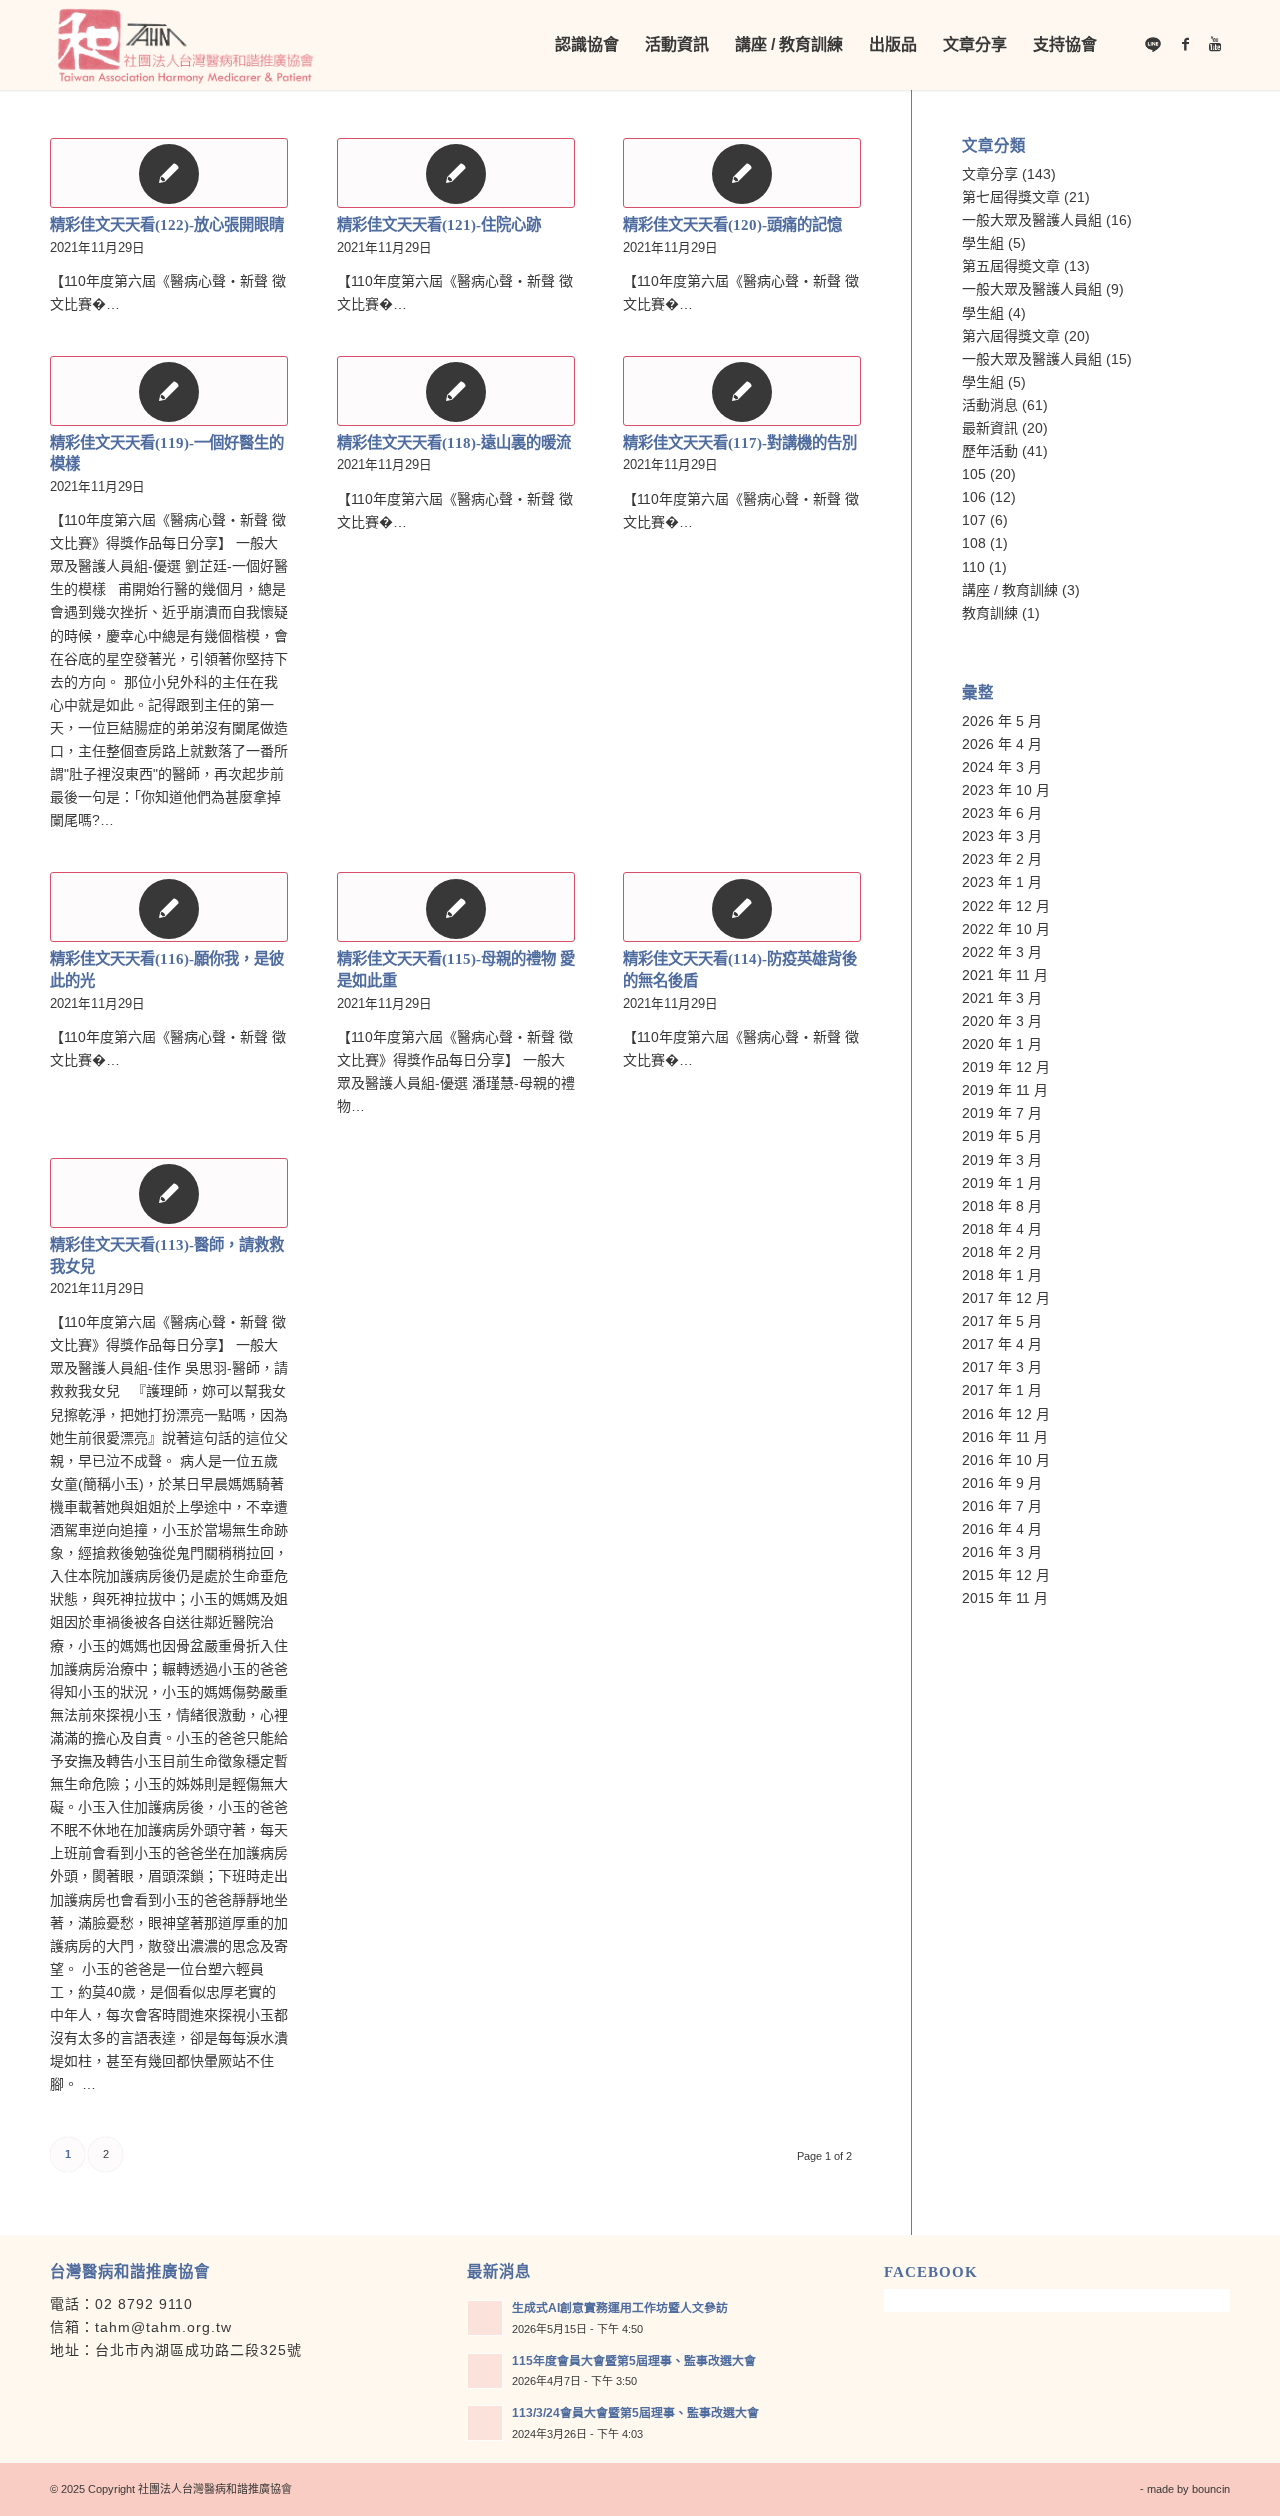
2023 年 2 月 (1002, 859)
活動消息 (990, 405)
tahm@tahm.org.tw (163, 2327)
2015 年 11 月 (1005, 1598)
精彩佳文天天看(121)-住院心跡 (439, 224)
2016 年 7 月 (1002, 1506)
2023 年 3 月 (1002, 836)
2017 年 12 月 (1006, 1298)
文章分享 (990, 174)
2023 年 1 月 (1002, 882)
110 (973, 567)
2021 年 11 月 (1005, 975)
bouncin (1211, 2489)
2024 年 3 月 (1002, 767)
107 (974, 520)
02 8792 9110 (144, 2304)
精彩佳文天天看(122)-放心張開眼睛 (167, 224)
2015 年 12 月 (1006, 1575)
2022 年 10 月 (1006, 929)
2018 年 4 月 (1002, 1229)
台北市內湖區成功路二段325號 (198, 2350)
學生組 (983, 243)
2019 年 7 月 (1002, 1113)
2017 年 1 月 (1002, 1390)
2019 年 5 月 (1002, 1136)
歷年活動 (990, 451)
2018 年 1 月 (1002, 1275)
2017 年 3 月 (1002, 1367)
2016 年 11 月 (1005, 1437)
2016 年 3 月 (1002, 1552)
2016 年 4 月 (1002, 1529)
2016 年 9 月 (1002, 1483)
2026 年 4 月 (1002, 744)
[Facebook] (1185, 44)
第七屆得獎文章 (1011, 197)
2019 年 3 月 (1002, 1160)
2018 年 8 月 (1002, 1206)
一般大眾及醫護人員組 (1032, 220)
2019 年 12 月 (1006, 1067)
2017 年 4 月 (1002, 1344)
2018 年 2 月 (1002, 1252)
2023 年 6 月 (1002, 813)
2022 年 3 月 (1002, 952)
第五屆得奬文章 (1011, 266)
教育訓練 (990, 613)
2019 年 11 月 (1005, 1090)
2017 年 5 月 (1002, 1321)
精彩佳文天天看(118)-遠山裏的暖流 (454, 442)
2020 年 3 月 (1002, 1021)
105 (974, 474)
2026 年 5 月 (1002, 721)
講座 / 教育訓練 (1010, 590)
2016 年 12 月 (1006, 1414)
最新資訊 (990, 428)
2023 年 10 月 (1006, 790)
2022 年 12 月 (1006, 906)
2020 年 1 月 (1002, 1044)
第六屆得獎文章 (1011, 336)
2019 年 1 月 (1002, 1183)
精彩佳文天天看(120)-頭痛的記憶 (732, 224)
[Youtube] (1215, 44)
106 (974, 497)
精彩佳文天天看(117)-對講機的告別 (740, 442)
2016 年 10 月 (1006, 1460)
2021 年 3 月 (1002, 998)
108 (974, 543)
